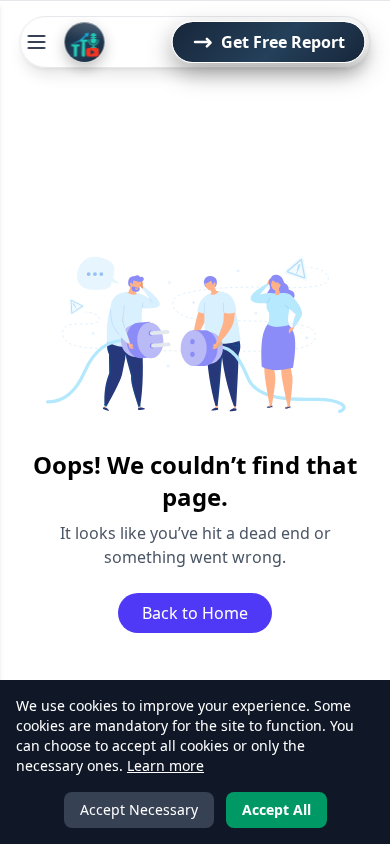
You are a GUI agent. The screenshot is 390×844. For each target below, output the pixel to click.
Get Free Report (283, 42)
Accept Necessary (139, 809)
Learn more (165, 765)
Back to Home (195, 613)
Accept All (276, 809)
